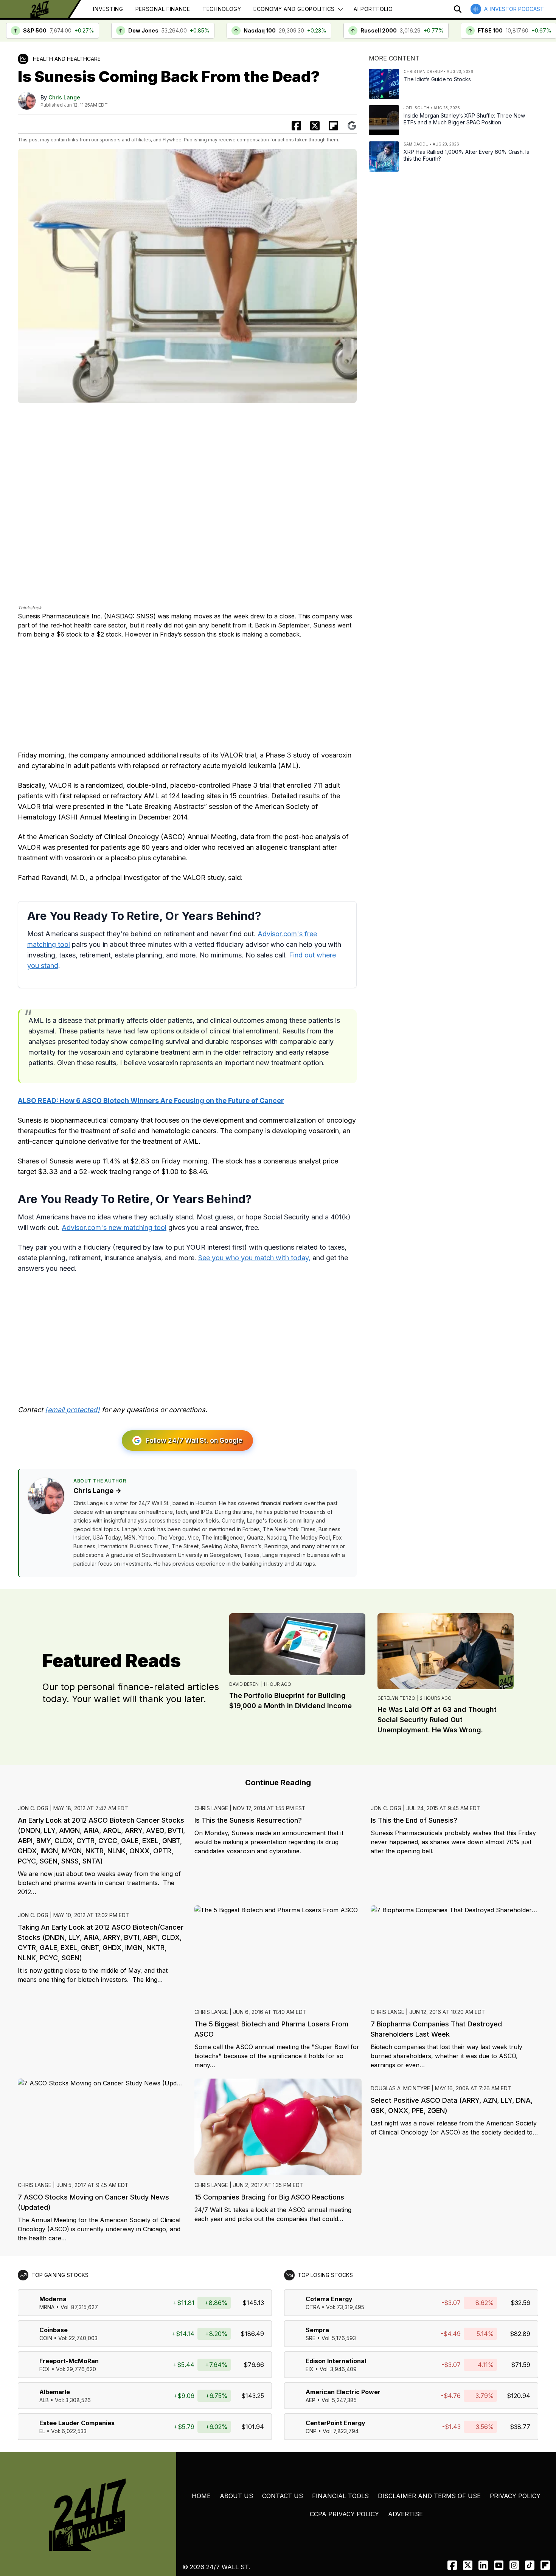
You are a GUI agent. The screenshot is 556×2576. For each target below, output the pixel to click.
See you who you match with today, (254, 1258)
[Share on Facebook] (296, 126)
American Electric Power (343, 2392)
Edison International (336, 2361)
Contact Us (283, 2496)
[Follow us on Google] (352, 126)
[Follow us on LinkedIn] (483, 2565)
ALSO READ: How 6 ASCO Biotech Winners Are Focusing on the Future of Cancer (151, 1101)
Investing (108, 9)
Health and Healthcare (67, 59)
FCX (45, 2369)
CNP (311, 2431)
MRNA (47, 2307)
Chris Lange (64, 97)
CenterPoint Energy (335, 2423)
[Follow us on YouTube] (499, 2565)
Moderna (53, 2299)
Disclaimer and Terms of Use (429, 2496)
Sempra (317, 2330)
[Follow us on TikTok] (530, 2565)
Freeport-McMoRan (69, 2361)
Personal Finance (163, 9)
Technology (222, 9)
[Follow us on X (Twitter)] (468, 2565)
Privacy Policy (515, 2496)
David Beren (244, 1684)
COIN (46, 2338)
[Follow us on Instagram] (514, 2565)
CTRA (313, 2307)
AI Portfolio (373, 9)
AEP (311, 2400)
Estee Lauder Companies (77, 2423)
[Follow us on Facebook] (452, 2565)
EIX (310, 2369)
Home (201, 2496)
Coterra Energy (329, 2299)
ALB (44, 2400)
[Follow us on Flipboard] (333, 126)
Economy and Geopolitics (294, 9)
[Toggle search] (458, 9)
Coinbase (54, 2330)
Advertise (405, 2514)
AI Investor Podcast (514, 9)
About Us (236, 2496)
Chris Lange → (97, 1491)
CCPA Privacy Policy (344, 2514)
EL (42, 2431)
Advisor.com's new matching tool (114, 1228)
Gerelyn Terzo (396, 1698)
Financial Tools (340, 2496)
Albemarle (55, 2392)
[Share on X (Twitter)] (315, 126)
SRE (311, 2338)
